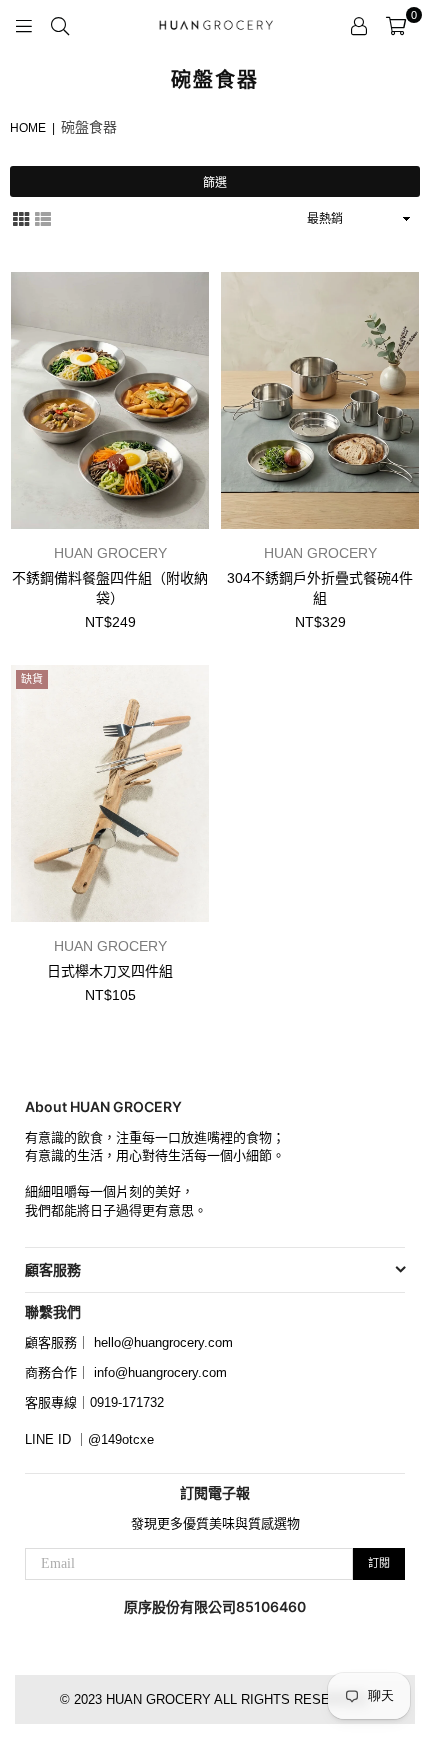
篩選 (215, 183)
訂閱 (379, 1563)
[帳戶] (359, 25)
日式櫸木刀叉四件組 (110, 971)
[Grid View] (21, 217)
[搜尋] (60, 25)
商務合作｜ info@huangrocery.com (126, 1372)
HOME (28, 128)
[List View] (43, 217)
